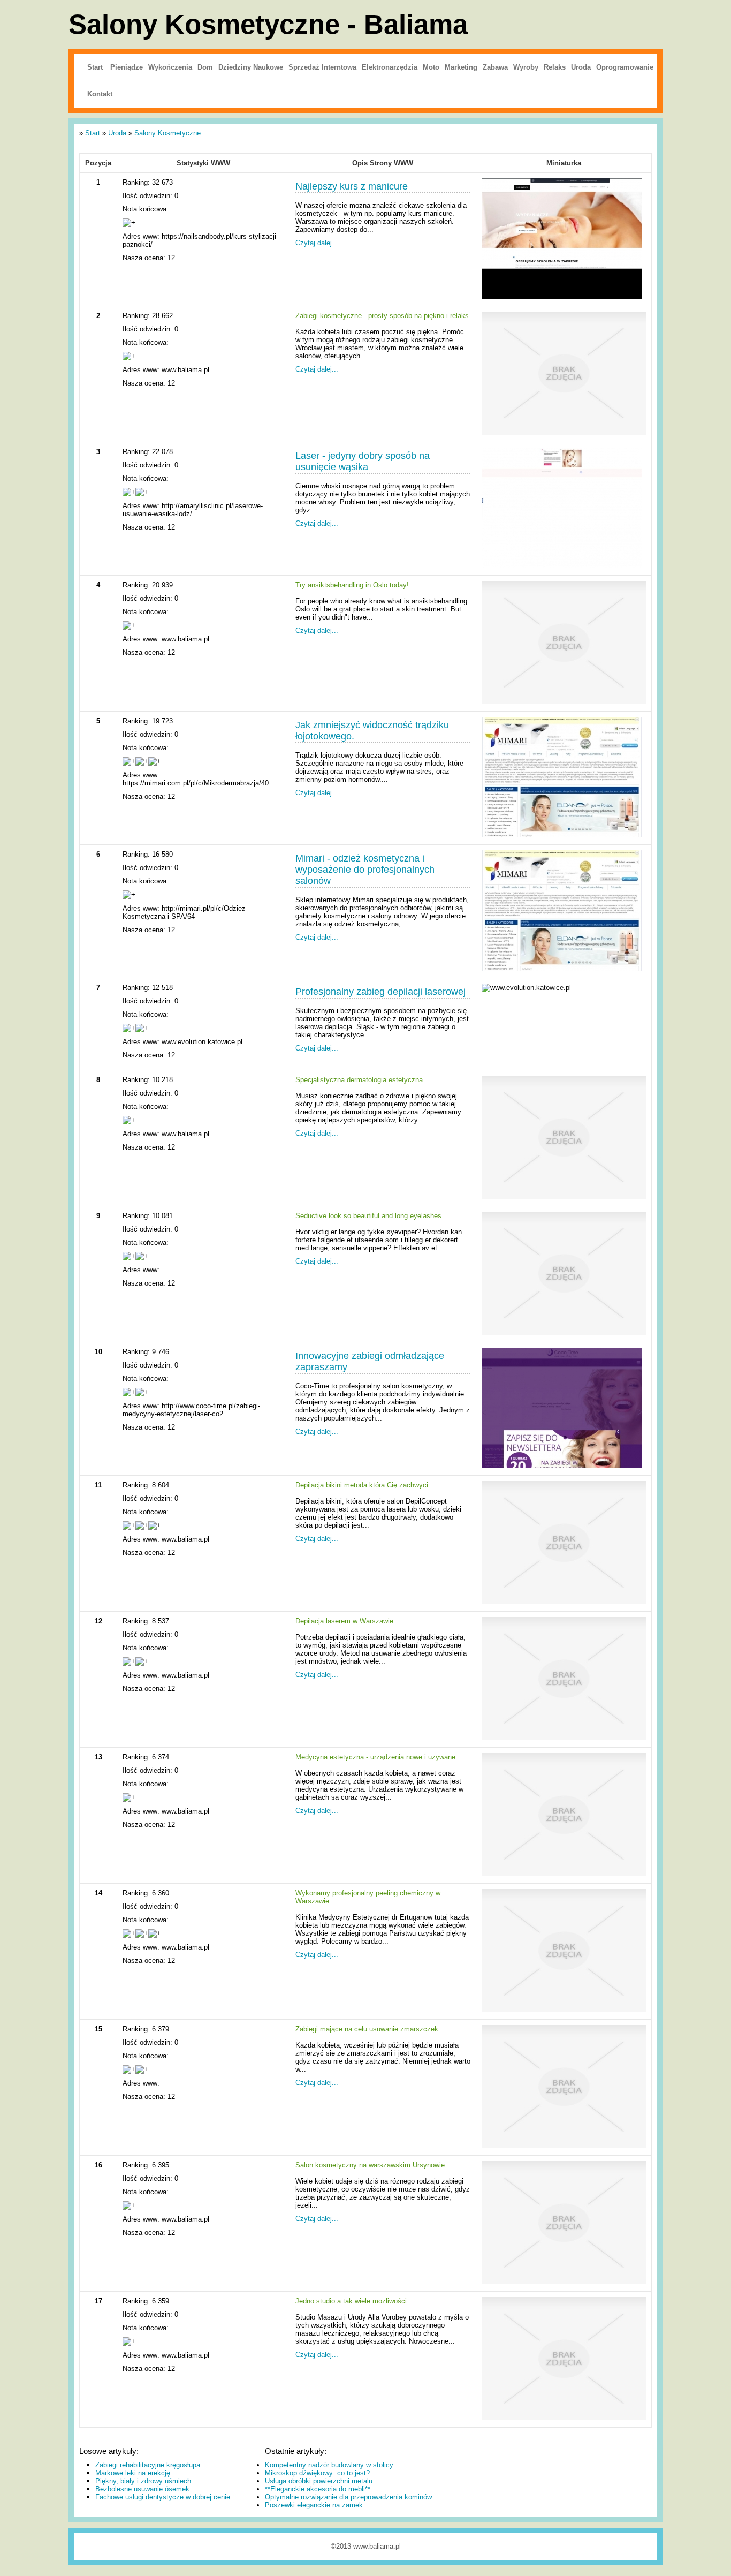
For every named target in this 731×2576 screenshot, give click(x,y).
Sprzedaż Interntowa (322, 67)
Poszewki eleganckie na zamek (314, 2505)
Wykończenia (170, 67)
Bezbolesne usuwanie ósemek (142, 2489)
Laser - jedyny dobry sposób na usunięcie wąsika (363, 461)
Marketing (461, 67)
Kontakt (100, 94)
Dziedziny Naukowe (251, 67)
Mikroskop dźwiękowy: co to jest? (317, 2473)
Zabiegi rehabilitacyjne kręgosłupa (148, 2465)
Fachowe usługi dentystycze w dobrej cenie (163, 2497)
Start (95, 67)
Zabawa (495, 67)
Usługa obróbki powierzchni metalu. (320, 2481)
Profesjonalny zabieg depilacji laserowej (380, 992)
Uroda (581, 67)
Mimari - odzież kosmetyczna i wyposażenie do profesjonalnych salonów (365, 870)
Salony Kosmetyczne (167, 133)
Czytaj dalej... (317, 243)
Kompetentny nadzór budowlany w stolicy (329, 2465)
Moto (431, 67)
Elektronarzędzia (390, 67)
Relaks (555, 67)
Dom (205, 67)
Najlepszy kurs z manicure (352, 186)
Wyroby (526, 67)
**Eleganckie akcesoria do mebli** (318, 2489)
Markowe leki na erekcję (133, 2473)
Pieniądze (127, 67)
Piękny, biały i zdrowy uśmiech (143, 2481)
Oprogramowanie (625, 67)
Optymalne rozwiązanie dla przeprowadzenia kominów (348, 2497)
